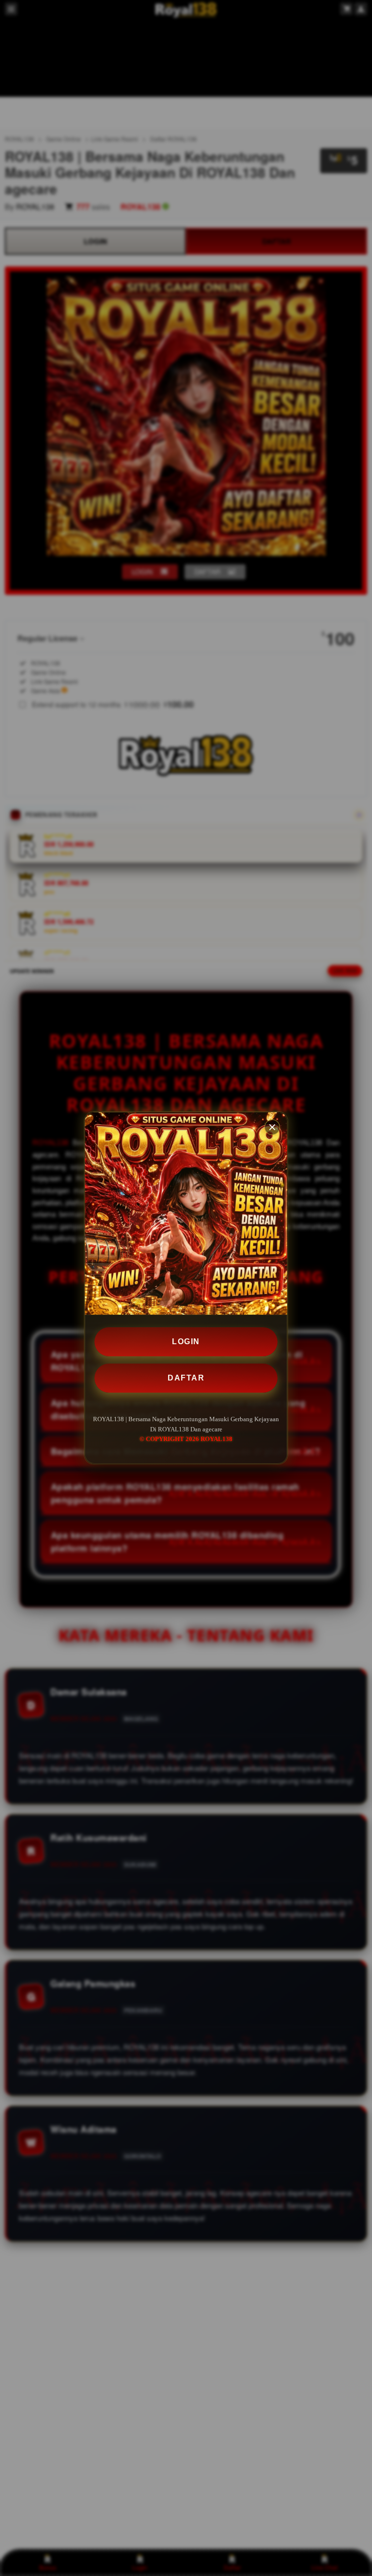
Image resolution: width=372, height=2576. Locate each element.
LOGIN (186, 1342)
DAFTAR (186, 1378)
